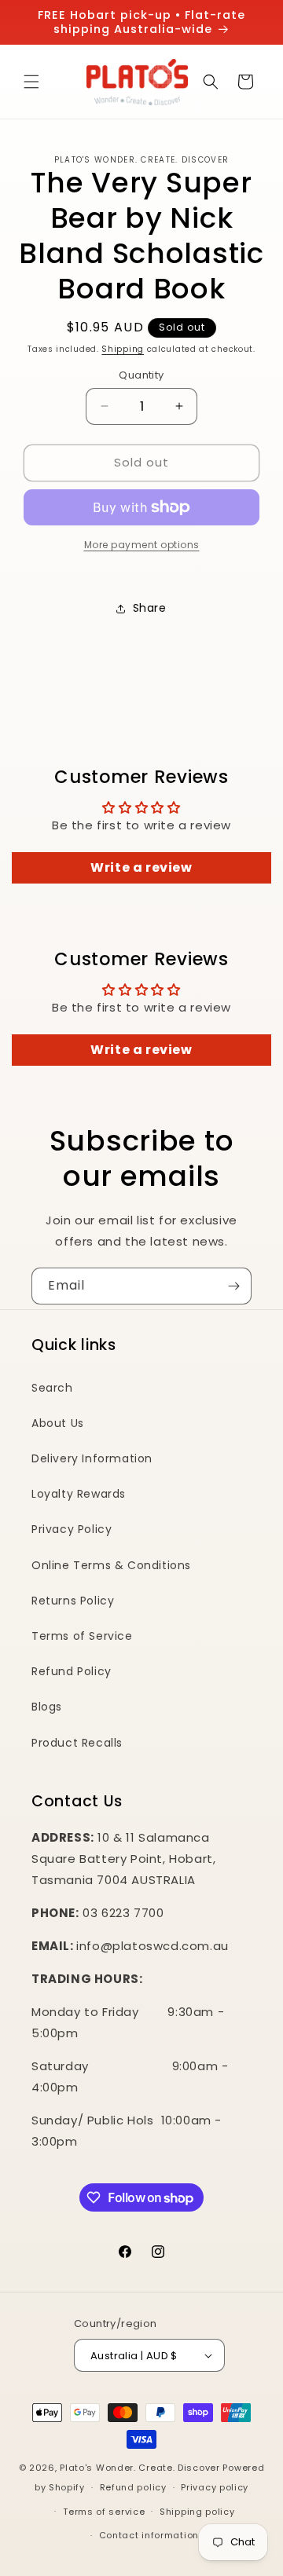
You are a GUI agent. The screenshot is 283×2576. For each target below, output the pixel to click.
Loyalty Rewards (79, 1494)
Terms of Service (82, 1636)
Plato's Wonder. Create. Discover (140, 2468)
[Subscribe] (233, 1286)
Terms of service (104, 2512)
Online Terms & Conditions (111, 1565)
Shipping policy (197, 2512)
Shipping (123, 349)
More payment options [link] (142, 545)
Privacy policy (215, 2487)
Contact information (149, 2535)
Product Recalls (77, 1743)
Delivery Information (92, 1458)
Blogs (47, 1707)
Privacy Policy (72, 1529)
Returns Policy (73, 1601)
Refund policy (133, 2487)
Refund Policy (72, 1671)
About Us (58, 1423)
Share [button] (150, 608)
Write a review (141, 867)
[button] (31, 82)
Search (52, 1388)
